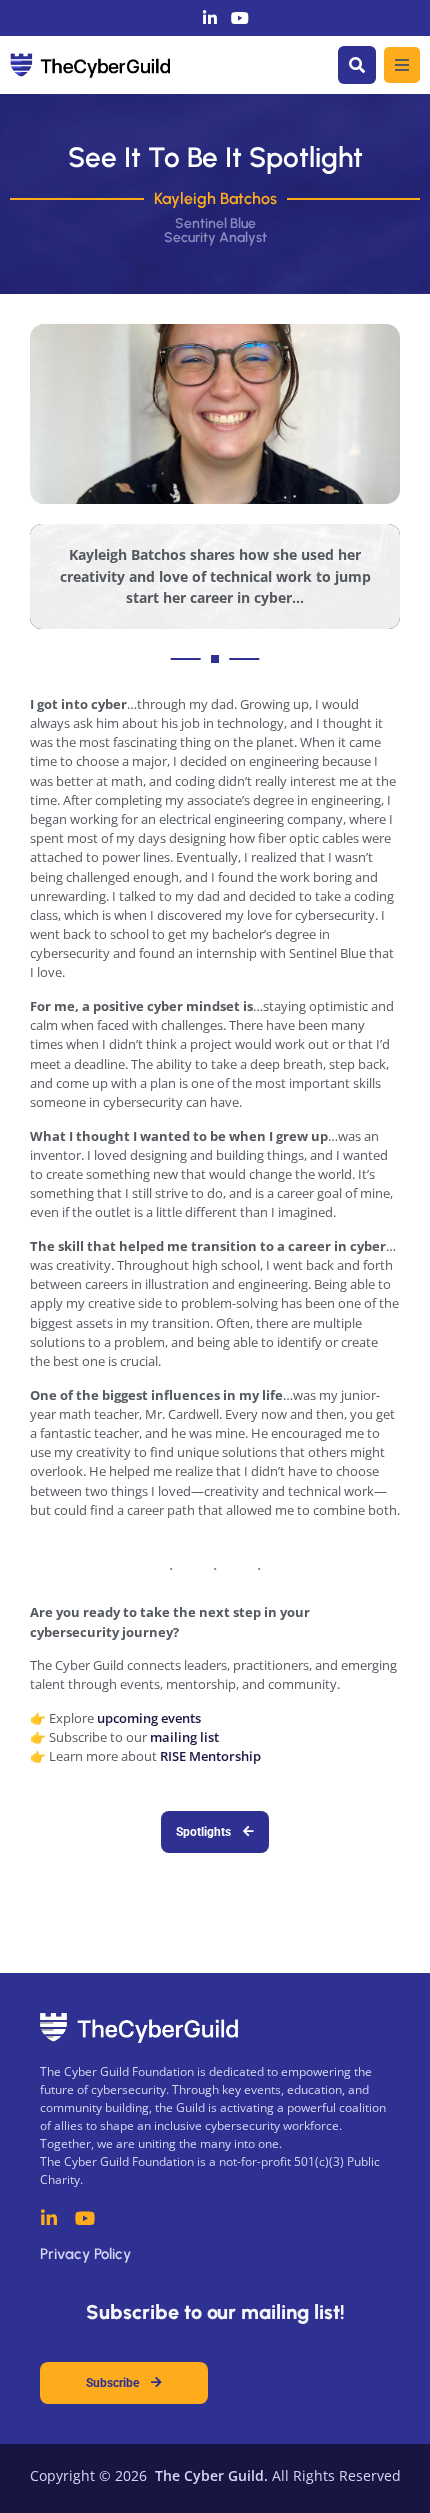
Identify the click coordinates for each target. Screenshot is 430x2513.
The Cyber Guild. (209, 2475)
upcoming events (149, 1718)
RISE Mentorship (210, 1756)
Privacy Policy (85, 2254)
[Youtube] (240, 18)
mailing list (184, 1737)
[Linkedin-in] (210, 18)
